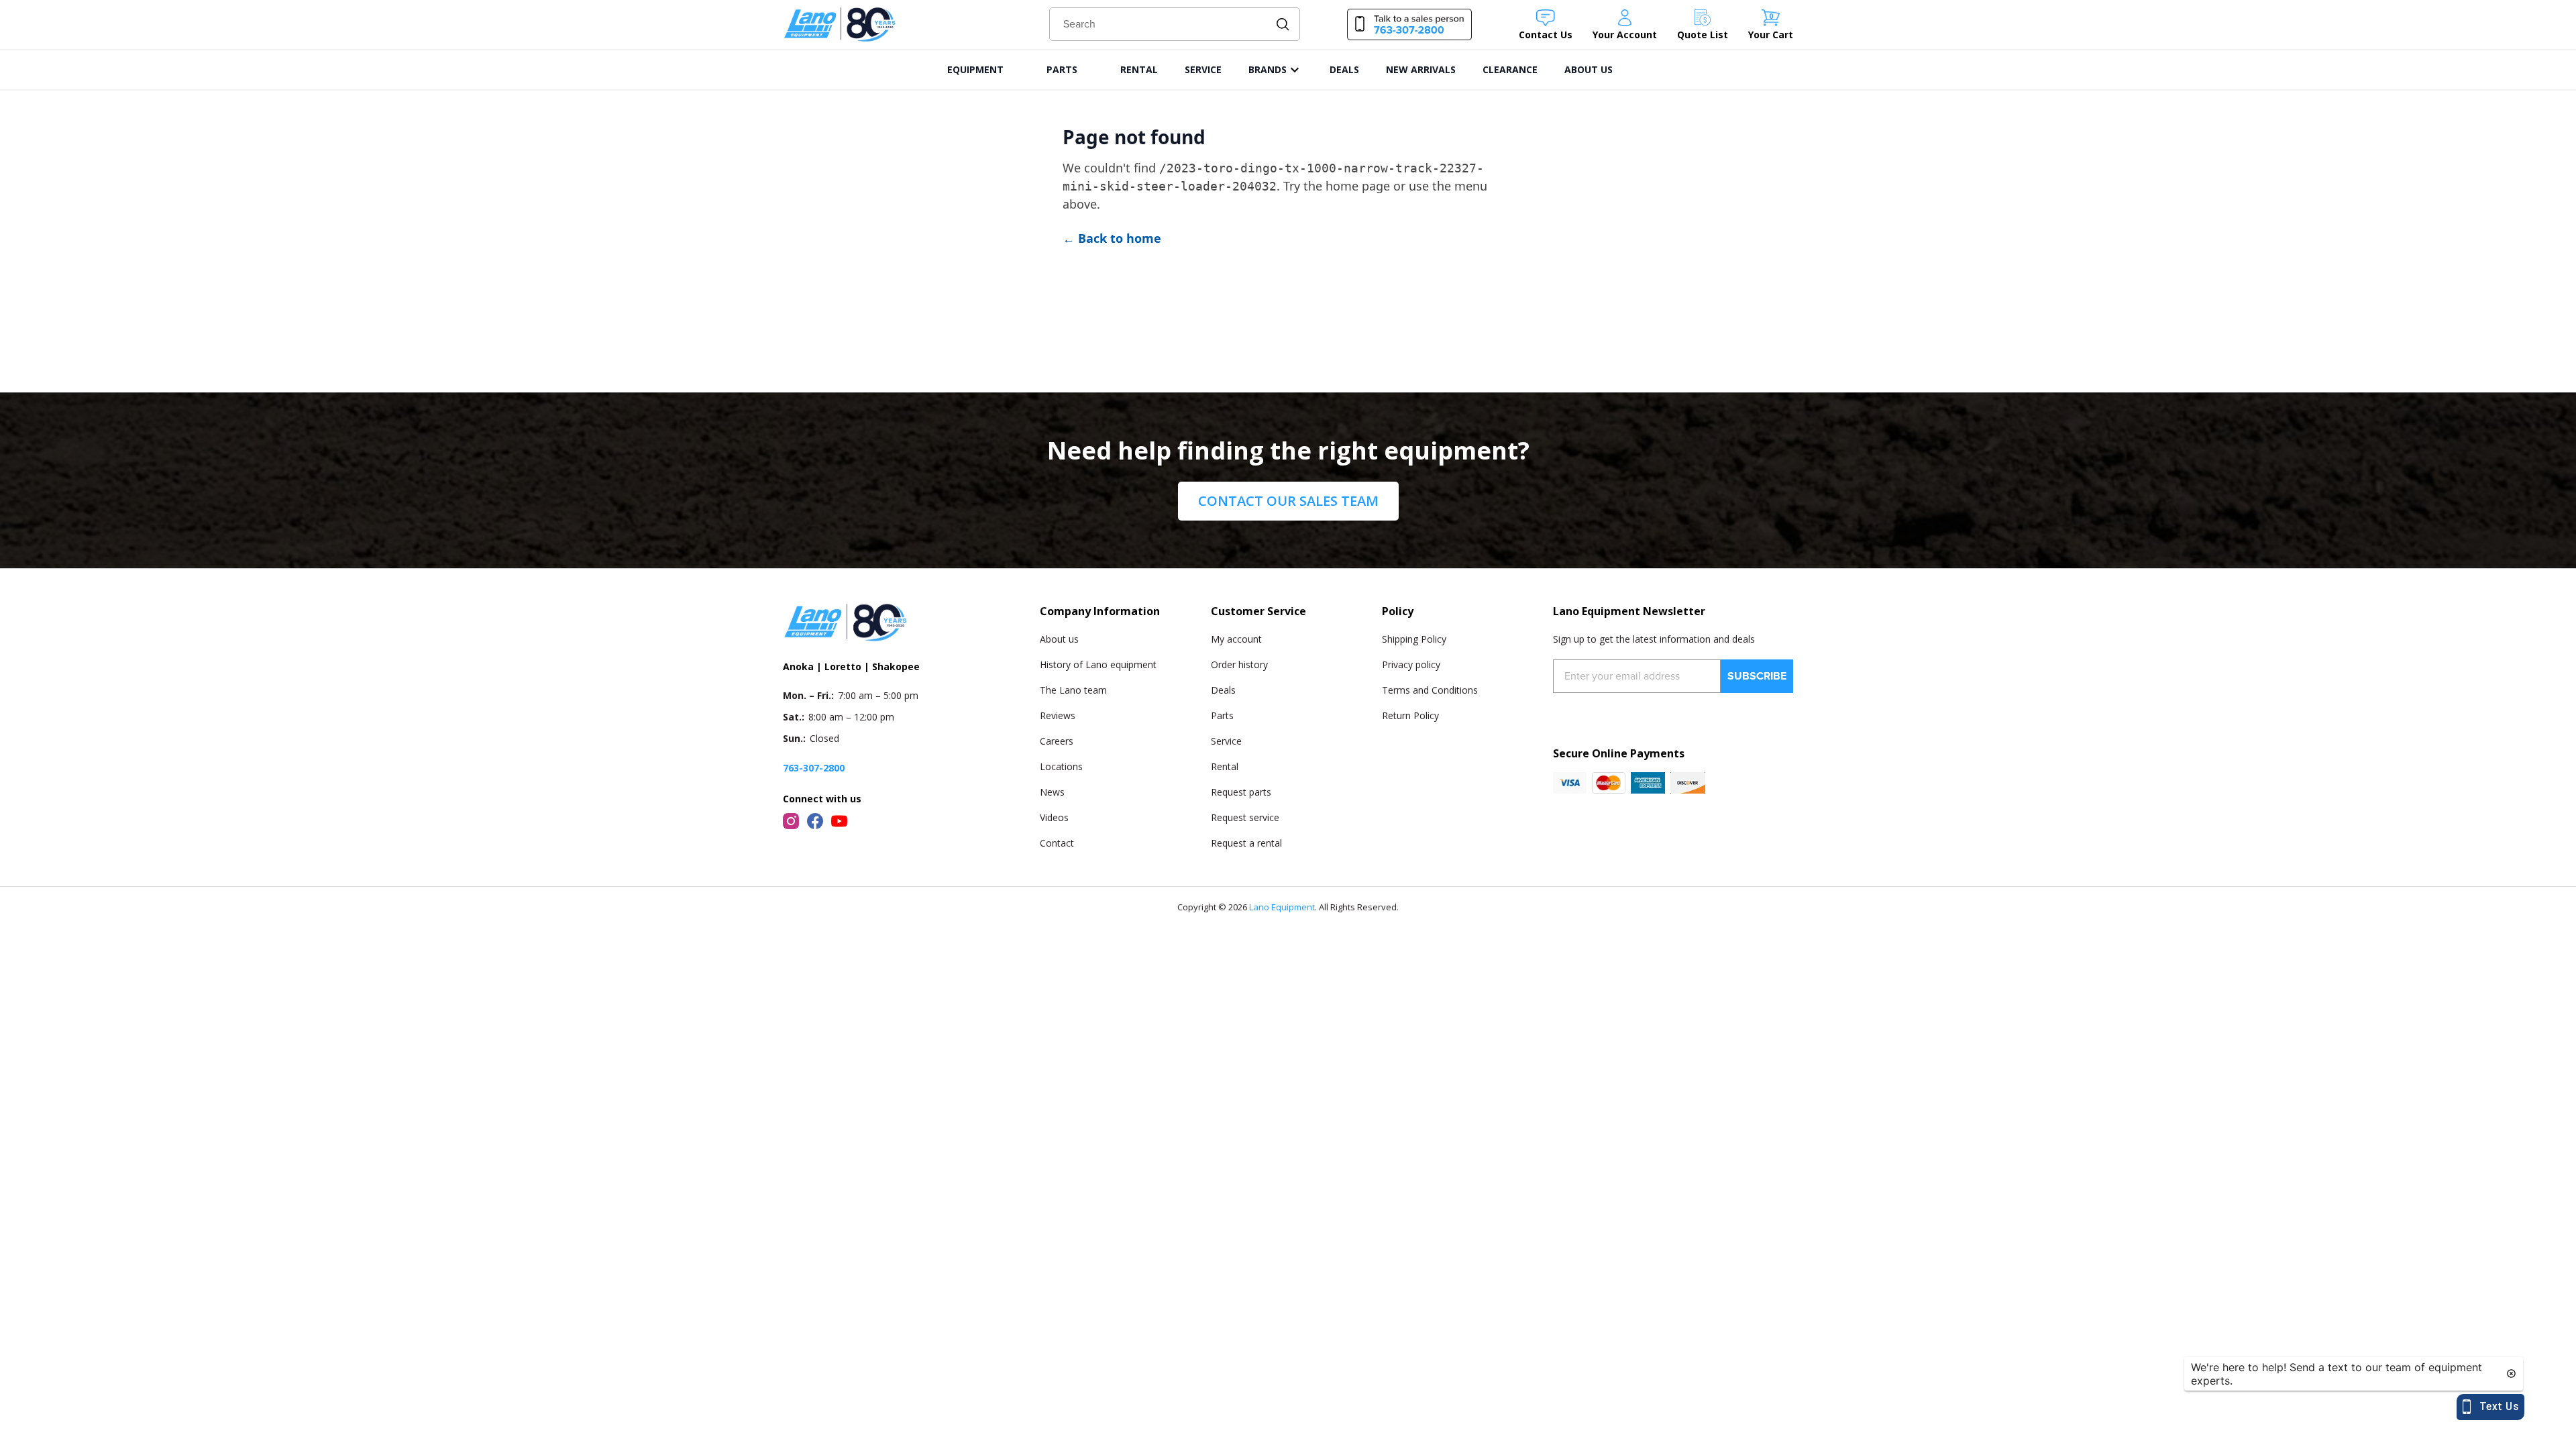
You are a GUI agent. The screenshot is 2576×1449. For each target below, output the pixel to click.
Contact (1057, 843)
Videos (1054, 817)
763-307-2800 (814, 768)
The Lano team (1073, 690)
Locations (1061, 766)
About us (1059, 639)
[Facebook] (815, 821)
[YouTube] (839, 821)
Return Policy (1410, 715)
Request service (1245, 817)
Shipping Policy (1414, 639)
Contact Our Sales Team (1288, 501)
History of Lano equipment (1098, 664)
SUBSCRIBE (1757, 676)
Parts (1222, 715)
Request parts (1241, 792)
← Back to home (1112, 238)
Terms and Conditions (1430, 690)
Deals (1223, 690)
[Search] (1283, 24)
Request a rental (1246, 843)
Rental (1225, 766)
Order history (1239, 664)
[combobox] (1175, 24)
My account (1236, 639)
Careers (1057, 741)
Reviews (1058, 715)
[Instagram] (791, 821)
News (1052, 792)
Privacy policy (1411, 664)
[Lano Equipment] (840, 24)
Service (1226, 741)
